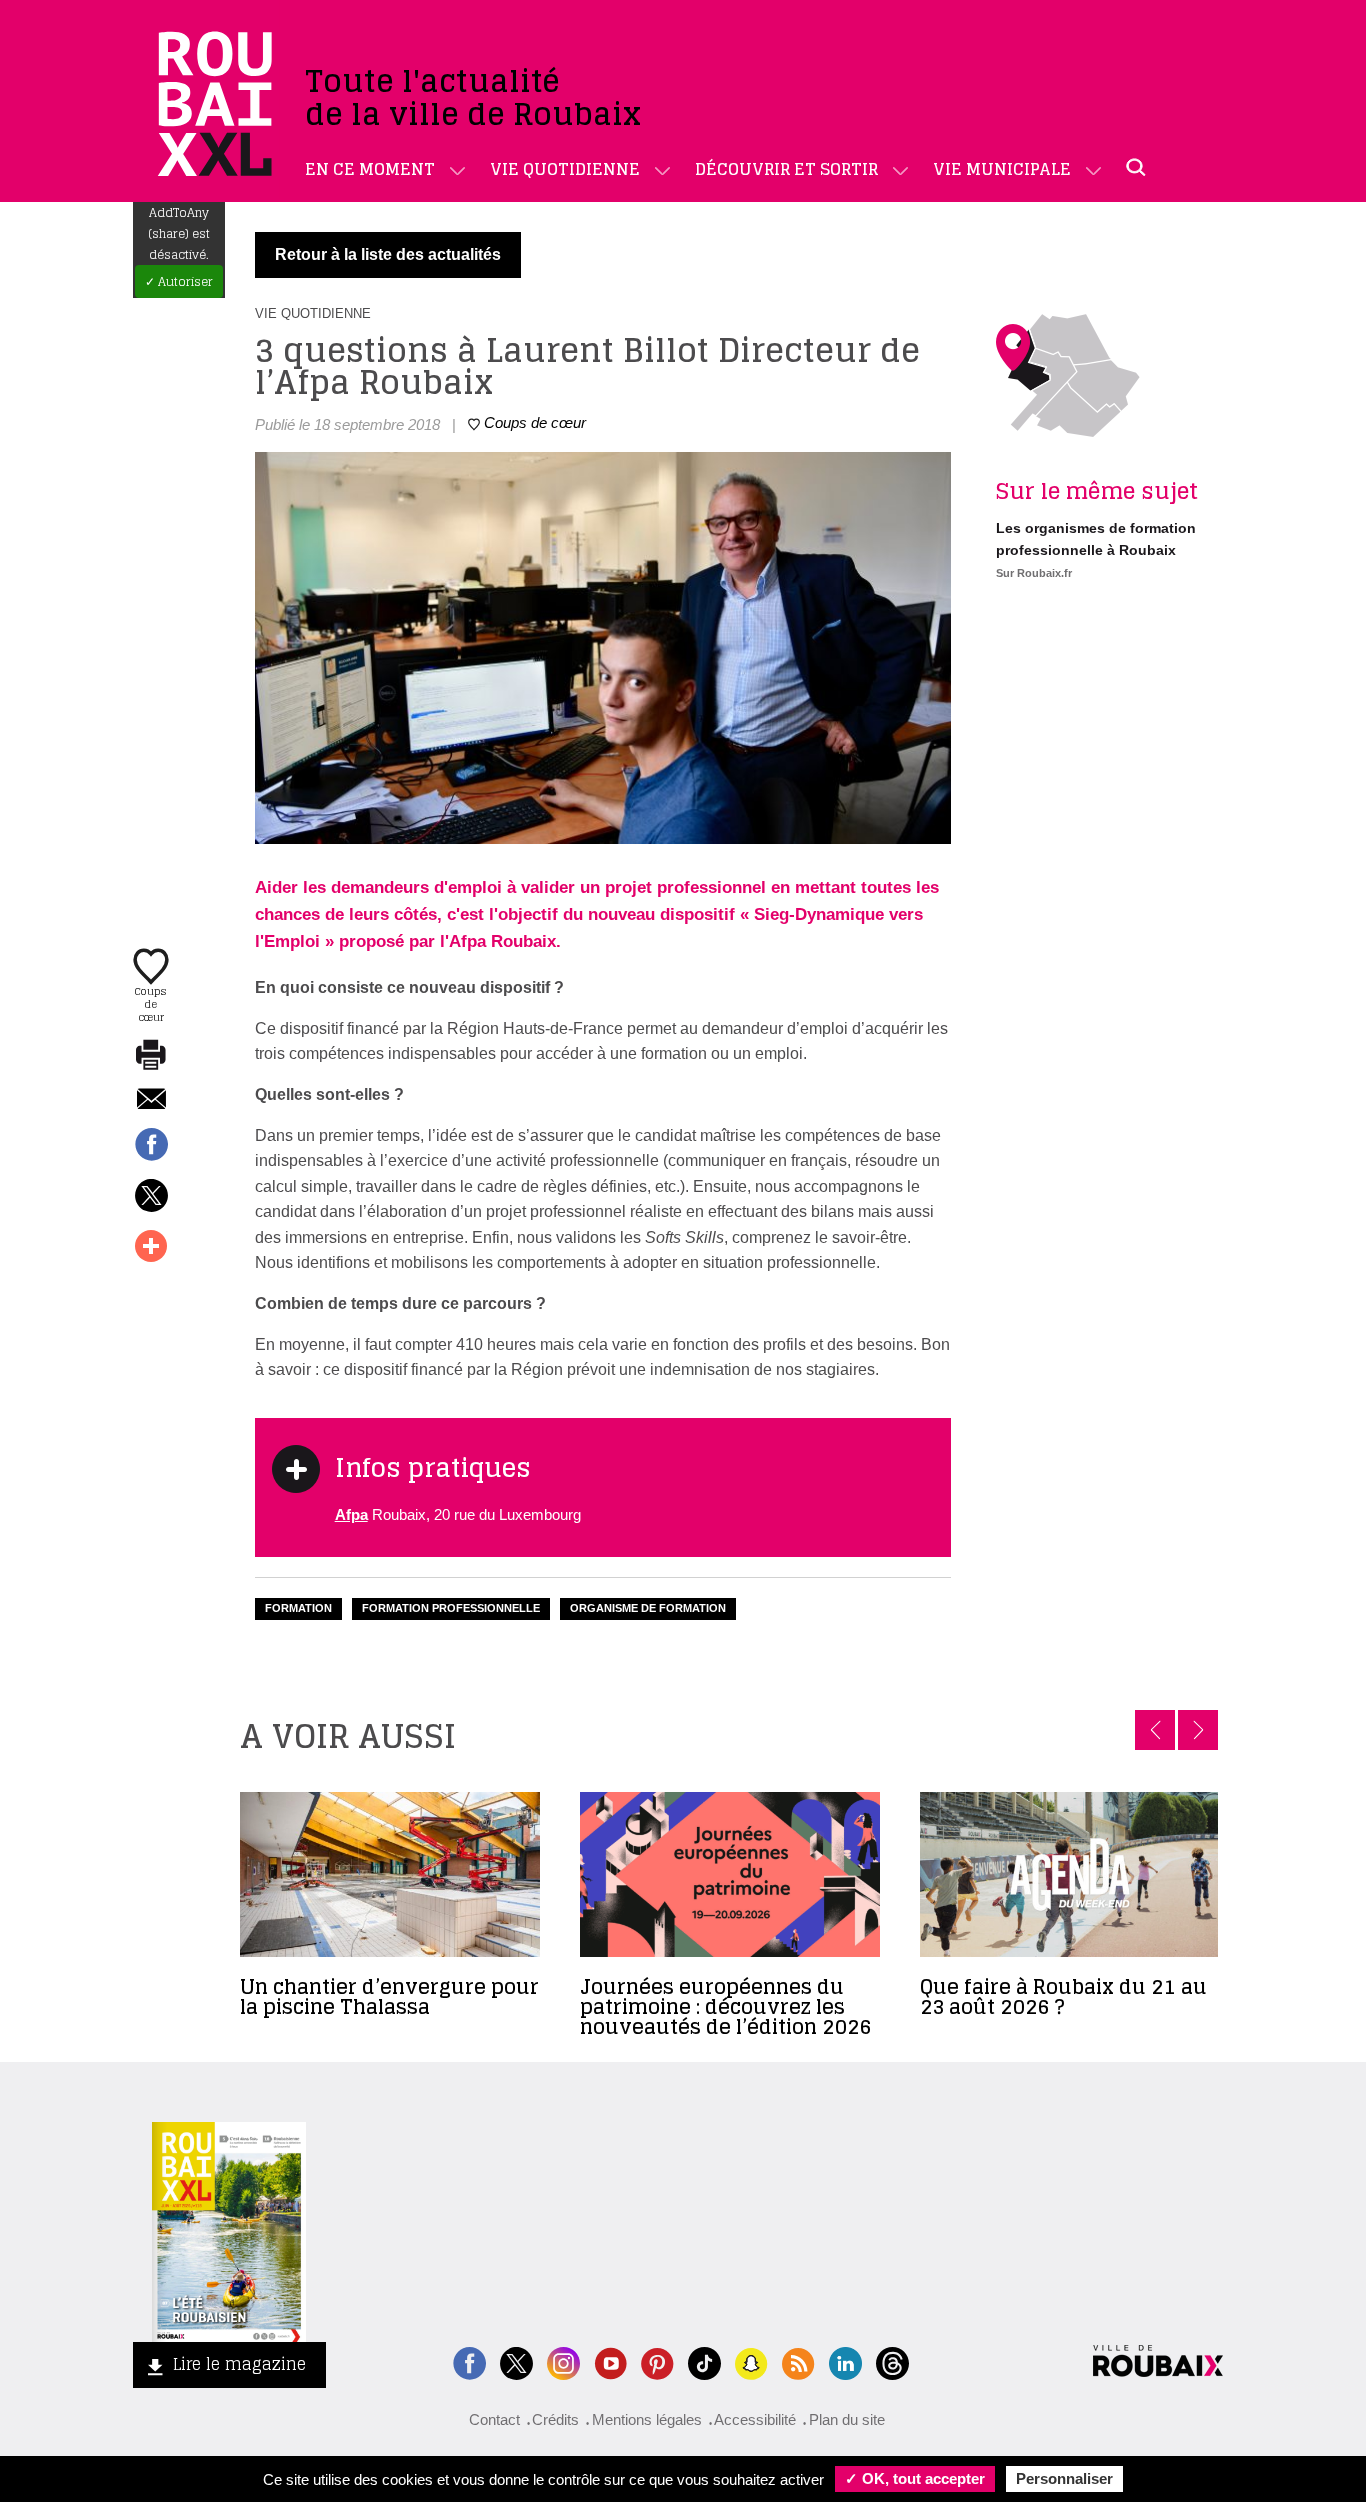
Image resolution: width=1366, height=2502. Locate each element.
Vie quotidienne (565, 169)
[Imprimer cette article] (151, 1056)
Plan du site (847, 2419)
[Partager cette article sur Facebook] (151, 1146)
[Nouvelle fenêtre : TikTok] (704, 2361)
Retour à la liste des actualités (388, 254)
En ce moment (370, 169)
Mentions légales (647, 2419)
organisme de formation (648, 1608)
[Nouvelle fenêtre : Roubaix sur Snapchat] (751, 2361)
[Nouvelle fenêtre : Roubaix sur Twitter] (516, 2361)
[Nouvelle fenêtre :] (610, 2361)
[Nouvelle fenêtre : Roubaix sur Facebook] (469, 2361)
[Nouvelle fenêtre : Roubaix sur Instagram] (563, 2361)
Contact (494, 2419)
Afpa (351, 1514)
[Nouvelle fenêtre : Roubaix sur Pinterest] (657, 2361)
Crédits (555, 2419)
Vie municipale (1002, 169)
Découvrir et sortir (786, 169)
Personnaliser (1064, 2478)
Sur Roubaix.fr (1034, 573)
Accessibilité (755, 2419)
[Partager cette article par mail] (151, 1100)
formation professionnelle (451, 1608)
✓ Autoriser (179, 281)
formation (298, 1608)
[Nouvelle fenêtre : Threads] (892, 2361)
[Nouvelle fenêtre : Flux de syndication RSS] (798, 2361)
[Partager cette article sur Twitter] (151, 1197)
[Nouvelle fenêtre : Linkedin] (845, 2361)
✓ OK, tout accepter (915, 2478)
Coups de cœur (151, 1003)
